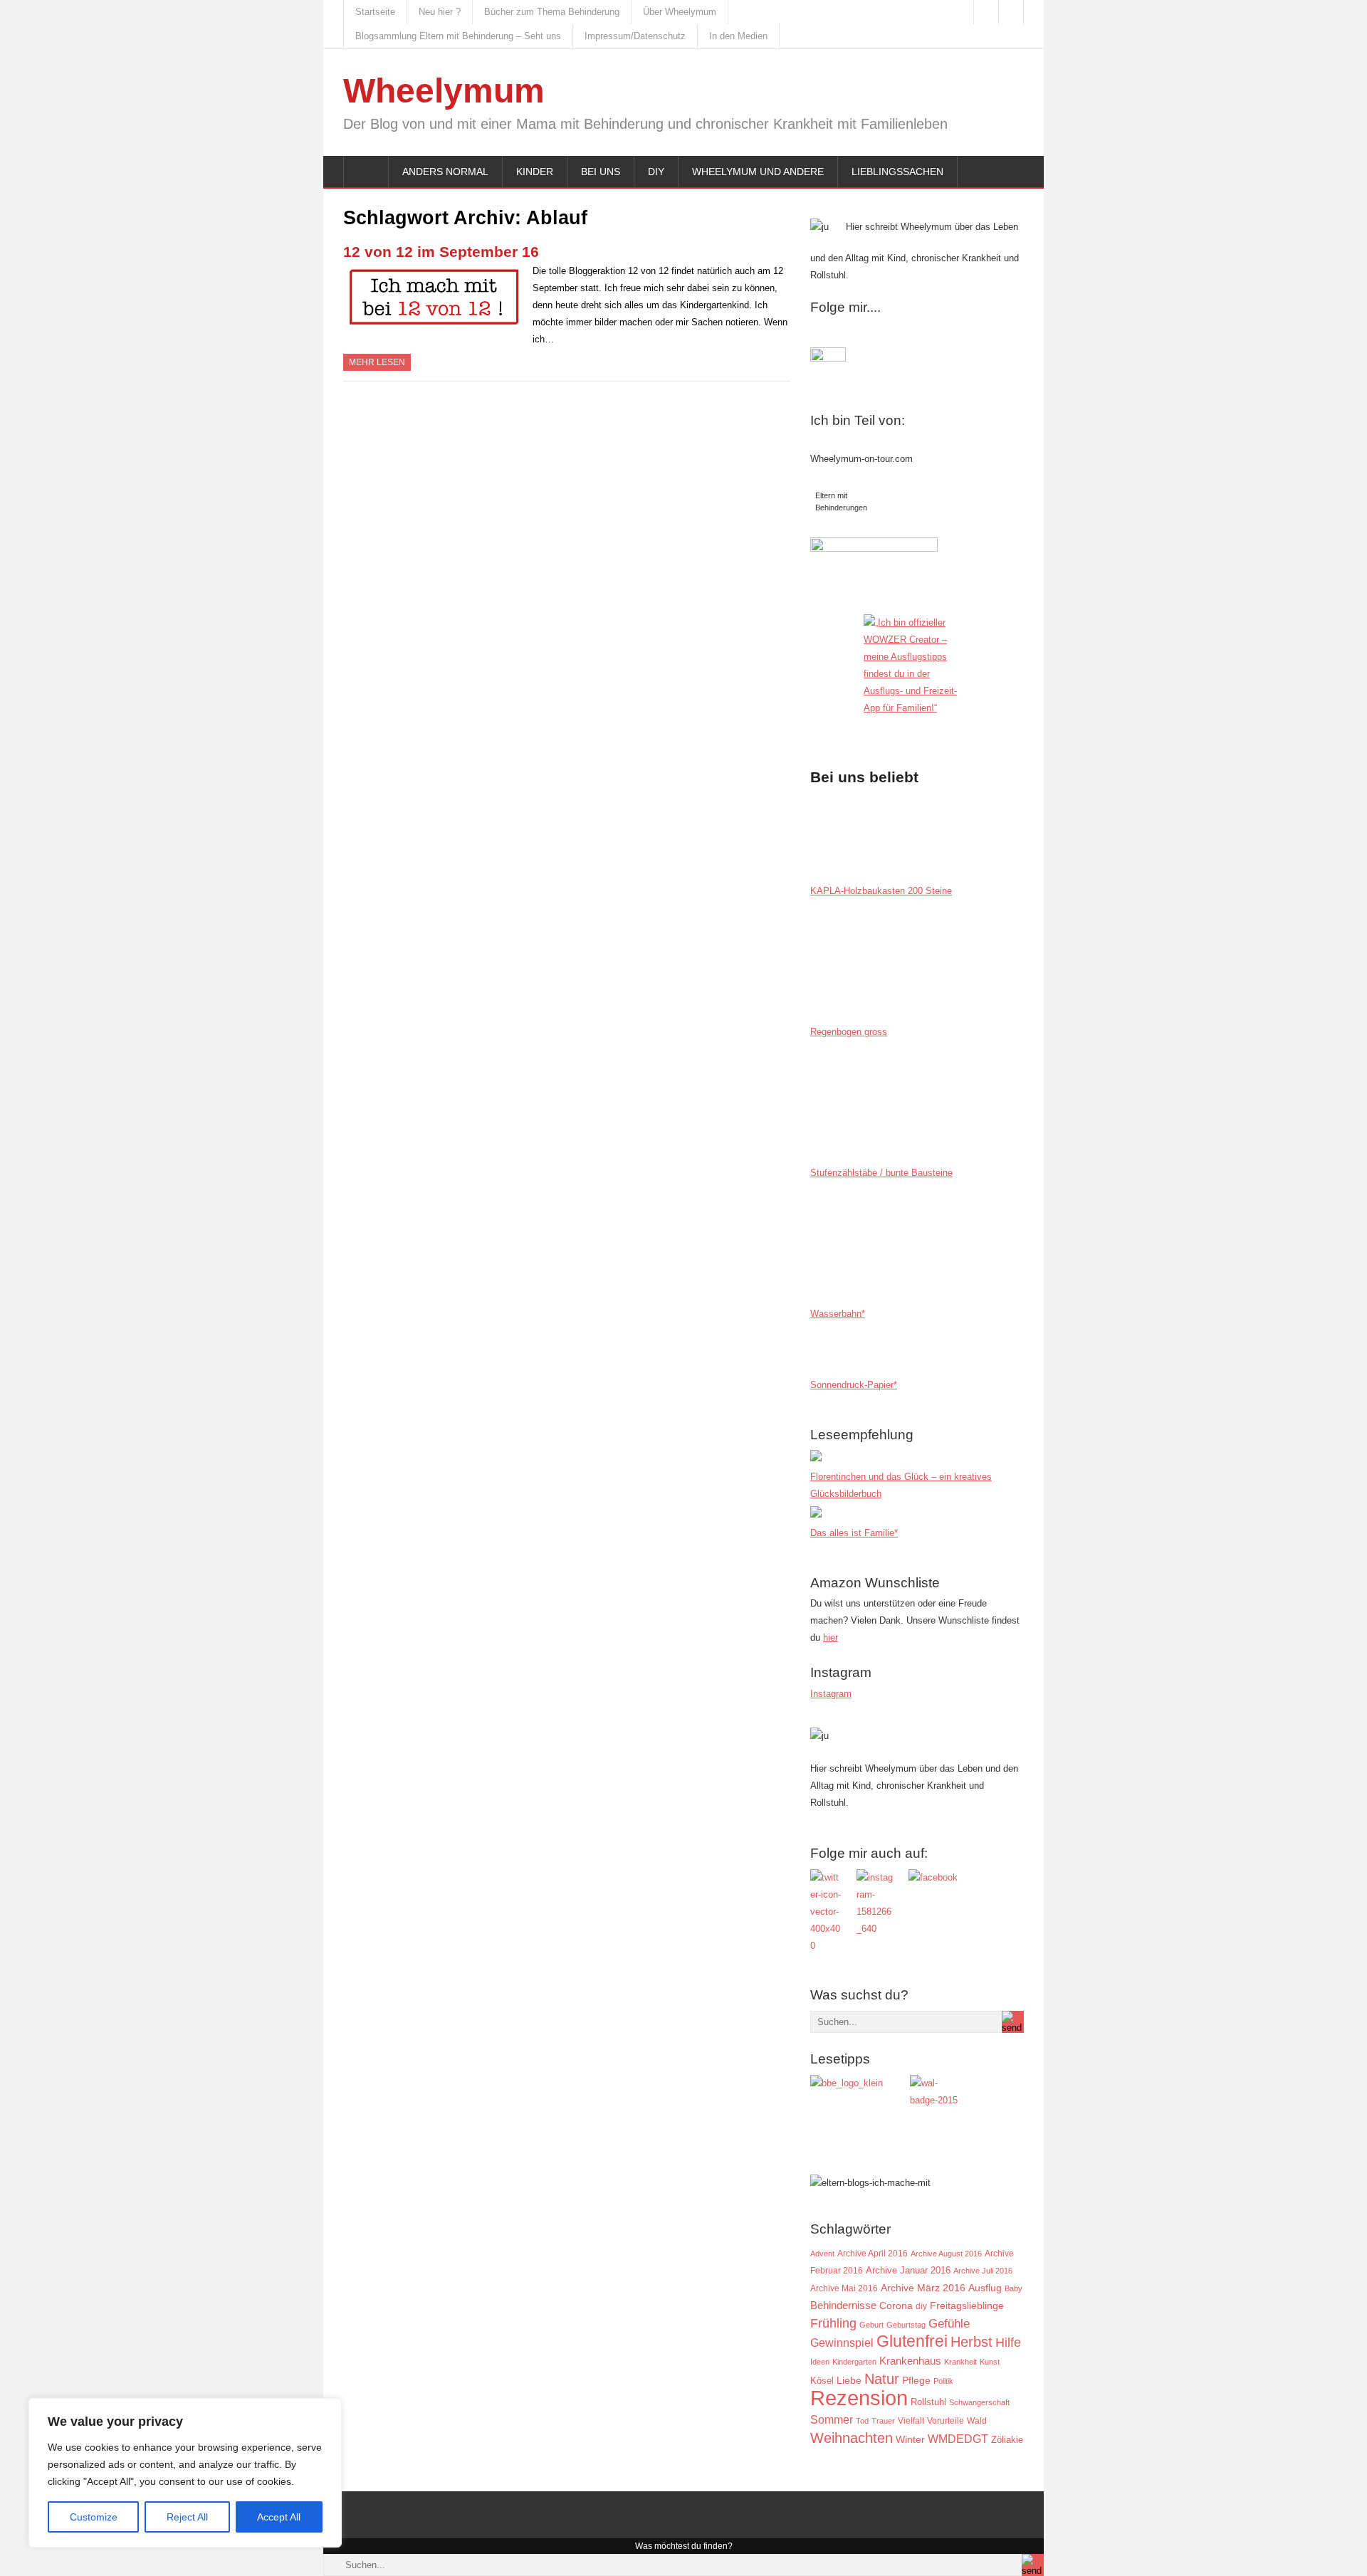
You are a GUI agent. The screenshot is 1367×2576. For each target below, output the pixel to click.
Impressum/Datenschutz (635, 36)
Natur (882, 2379)
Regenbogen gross (849, 1032)
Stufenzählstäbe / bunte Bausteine (881, 1173)
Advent (822, 2254)
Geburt (871, 2325)
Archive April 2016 (873, 2254)
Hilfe (1008, 2343)
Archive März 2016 (923, 2288)
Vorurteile (946, 2421)
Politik (943, 2381)
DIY (656, 172)
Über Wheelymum (680, 12)
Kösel (822, 2381)
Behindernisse (843, 2305)
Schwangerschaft (979, 2402)
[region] (185, 2473)
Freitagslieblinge (967, 2306)
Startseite (375, 12)
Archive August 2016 (946, 2254)
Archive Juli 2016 (983, 2271)
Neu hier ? (440, 12)
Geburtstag (906, 2325)
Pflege (916, 2381)
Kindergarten (854, 2362)
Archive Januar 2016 (908, 2270)
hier (831, 1637)
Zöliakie (1007, 2440)
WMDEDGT (958, 2439)
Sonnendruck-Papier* (854, 1385)
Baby (1014, 2288)
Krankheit (960, 2362)
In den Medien (738, 36)
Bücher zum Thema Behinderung (552, 12)
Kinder (535, 172)
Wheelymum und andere (758, 172)
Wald (977, 2420)
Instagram (831, 1694)
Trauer (883, 2421)
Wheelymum (444, 91)
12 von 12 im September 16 (441, 252)
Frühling (833, 2323)
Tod (862, 2421)
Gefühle (949, 2323)
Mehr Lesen (377, 362)
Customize (94, 2517)
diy (921, 2306)
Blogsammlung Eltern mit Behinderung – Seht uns (458, 36)
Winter (910, 2440)
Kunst (990, 2362)
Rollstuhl (928, 2402)
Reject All (187, 2517)
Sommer (832, 2419)
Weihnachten (852, 2438)
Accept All (279, 2517)
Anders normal (445, 172)
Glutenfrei (912, 2341)
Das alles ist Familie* (854, 1533)
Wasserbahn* (838, 1314)
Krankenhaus (910, 2361)
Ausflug (985, 2288)
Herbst (971, 2342)
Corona (896, 2306)
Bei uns (601, 172)
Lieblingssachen (897, 172)
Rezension (859, 2398)
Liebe (849, 2381)
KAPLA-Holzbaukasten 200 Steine (881, 891)
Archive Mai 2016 (844, 2288)
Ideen (820, 2362)
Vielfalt (911, 2421)
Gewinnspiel (842, 2343)
